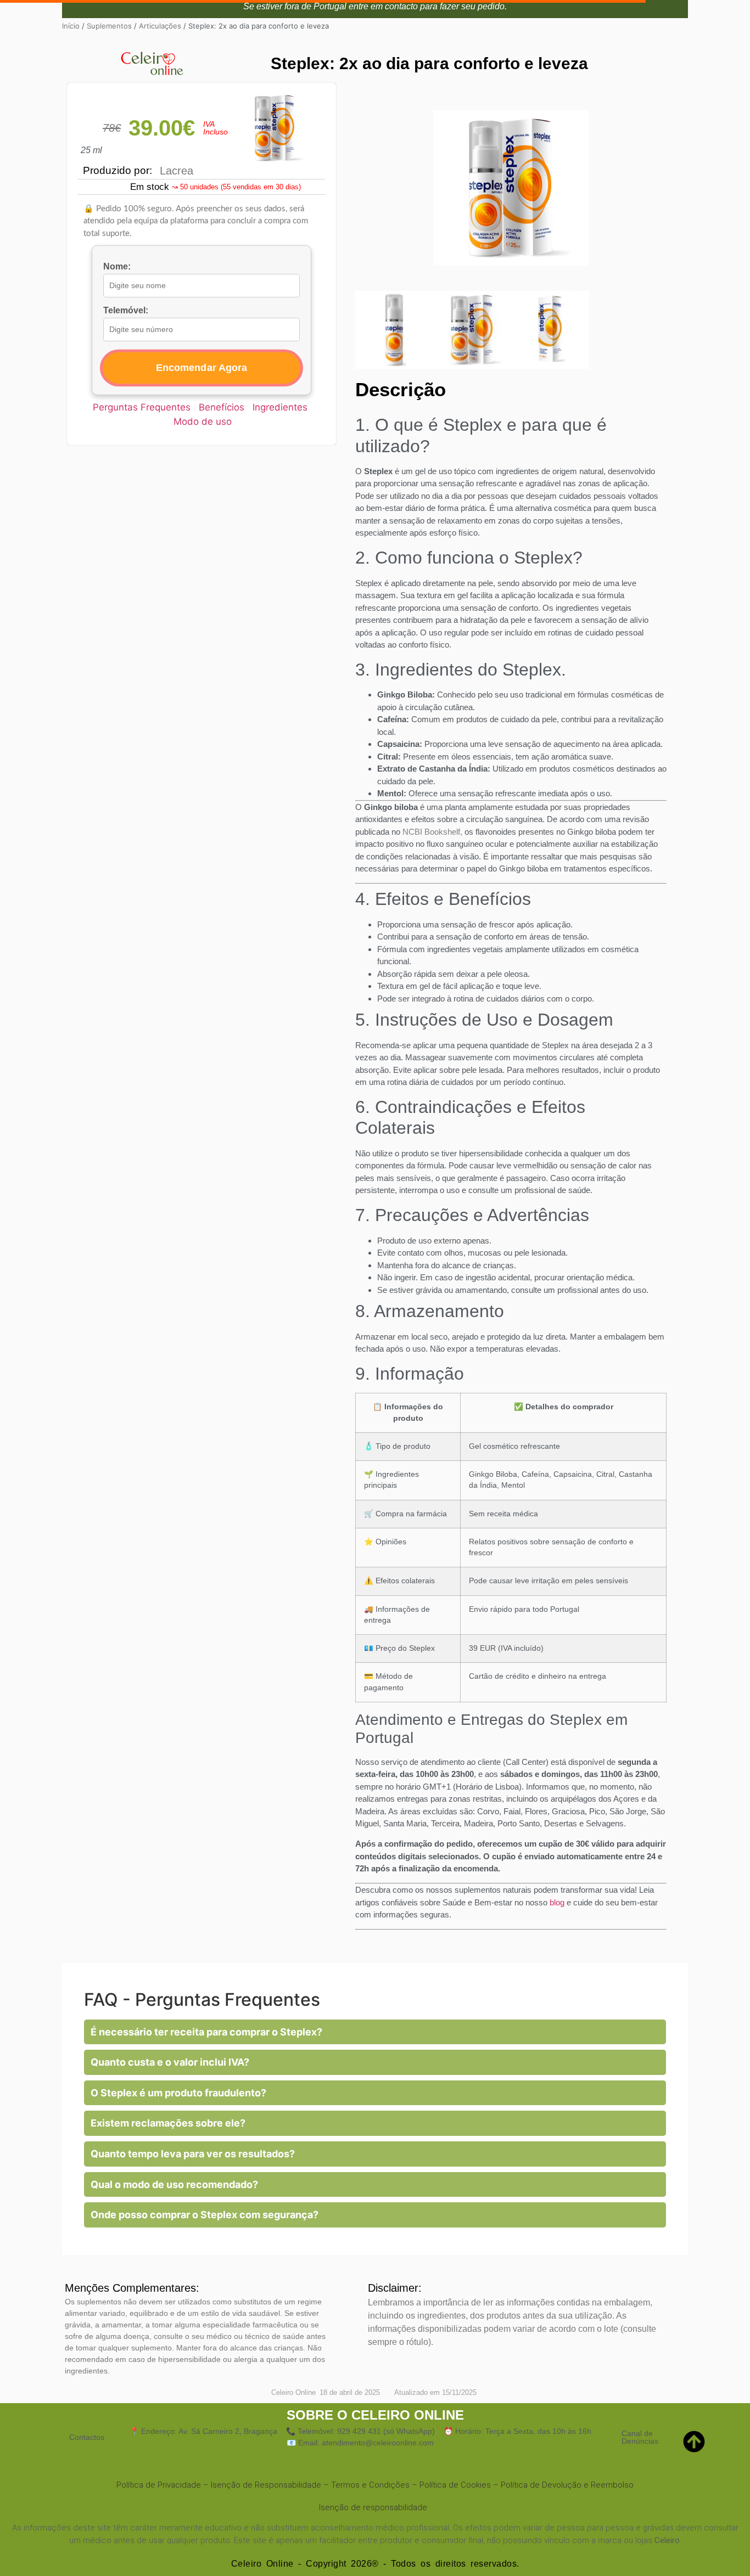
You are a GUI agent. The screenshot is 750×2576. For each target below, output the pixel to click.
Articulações (160, 26)
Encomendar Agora (201, 368)
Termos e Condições (370, 2485)
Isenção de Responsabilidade (266, 2485)
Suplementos (109, 26)
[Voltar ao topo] (696, 2442)
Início (71, 26)
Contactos (87, 2437)
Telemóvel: (126, 311)
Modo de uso (203, 421)
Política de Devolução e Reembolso (567, 2485)
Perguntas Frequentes (142, 407)
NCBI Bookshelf (431, 832)
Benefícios (222, 407)
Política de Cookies (455, 2485)
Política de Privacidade (159, 2485)
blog (557, 1902)
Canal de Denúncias (640, 2437)
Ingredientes (280, 407)
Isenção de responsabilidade (373, 2507)
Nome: (117, 267)
